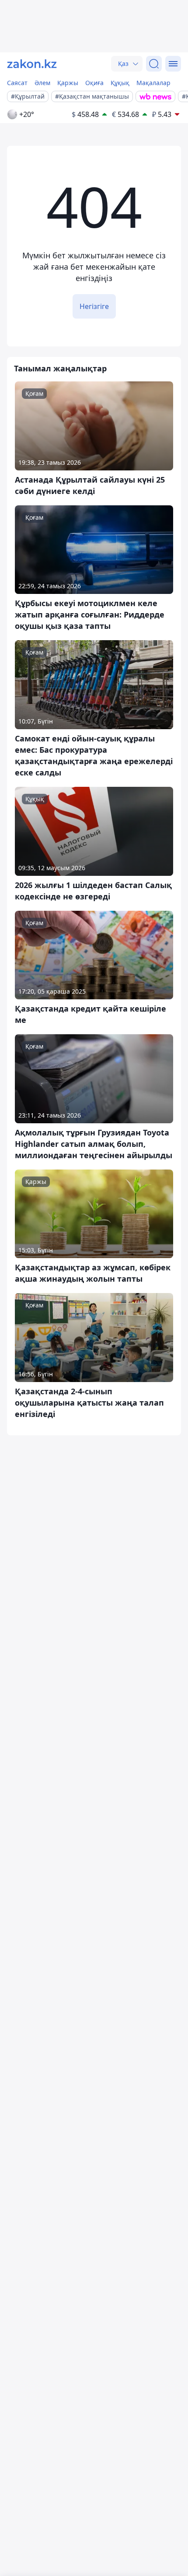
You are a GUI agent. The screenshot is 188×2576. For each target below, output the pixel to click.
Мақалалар (153, 83)
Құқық (120, 83)
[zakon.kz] (32, 64)
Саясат (17, 83)
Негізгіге (94, 306)
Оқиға (94, 83)
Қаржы (68, 83)
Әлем (42, 83)
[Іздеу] (154, 64)
